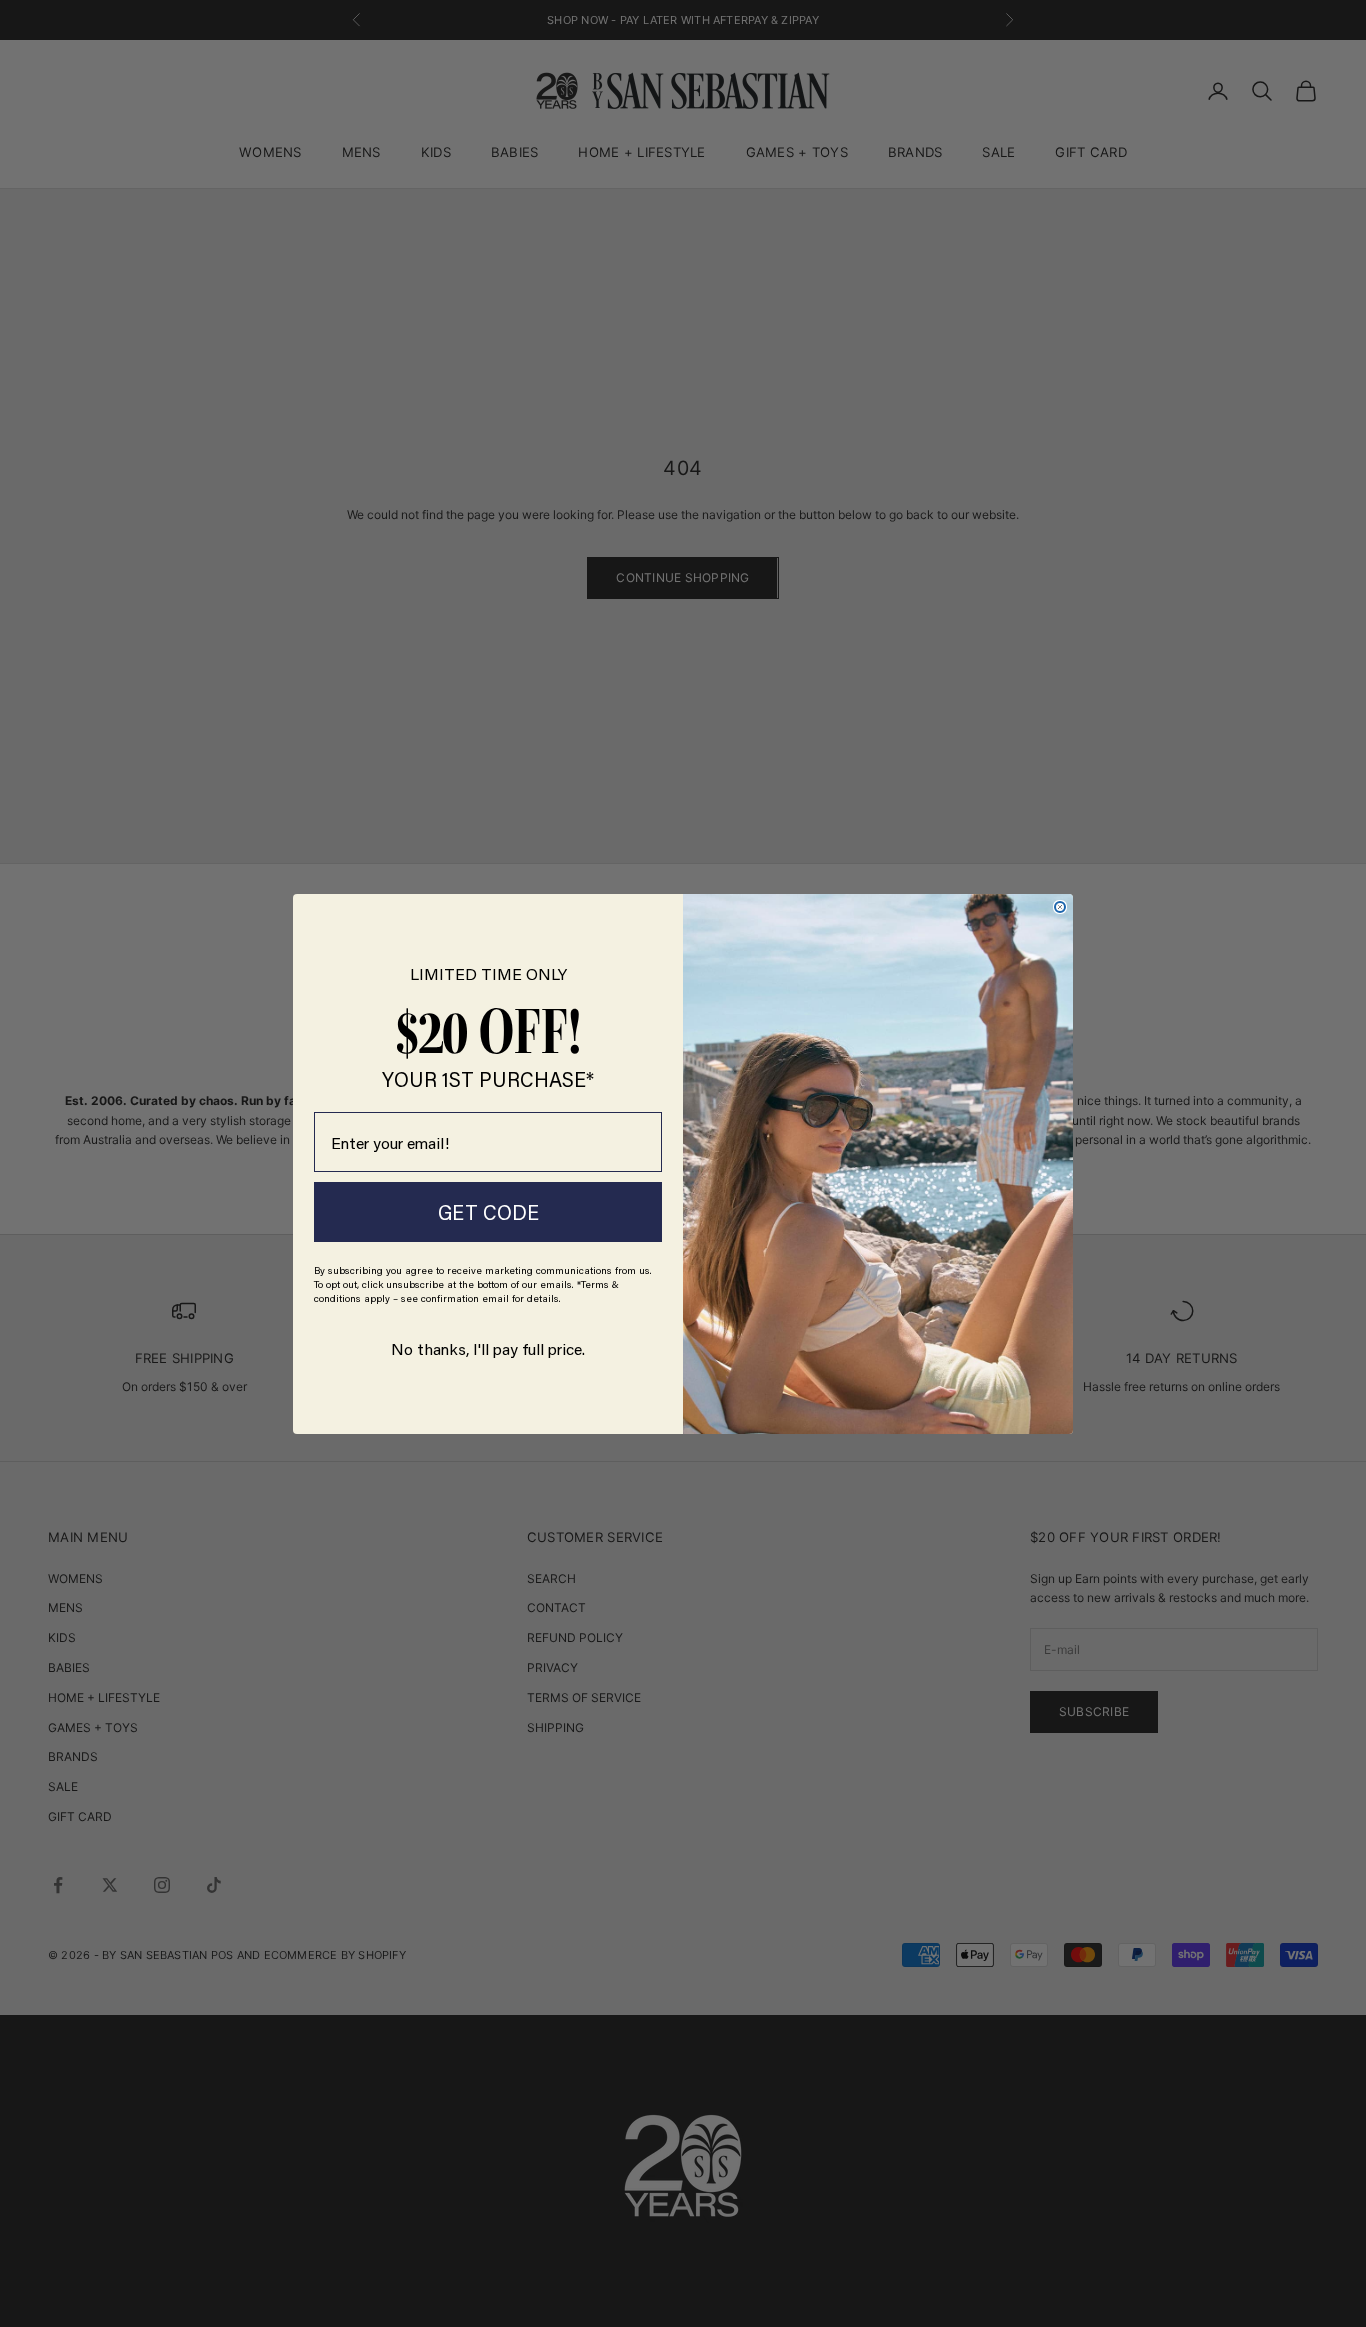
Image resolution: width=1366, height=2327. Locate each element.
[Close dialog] (1060, 907)
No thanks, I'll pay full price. (488, 1348)
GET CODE (488, 1212)
